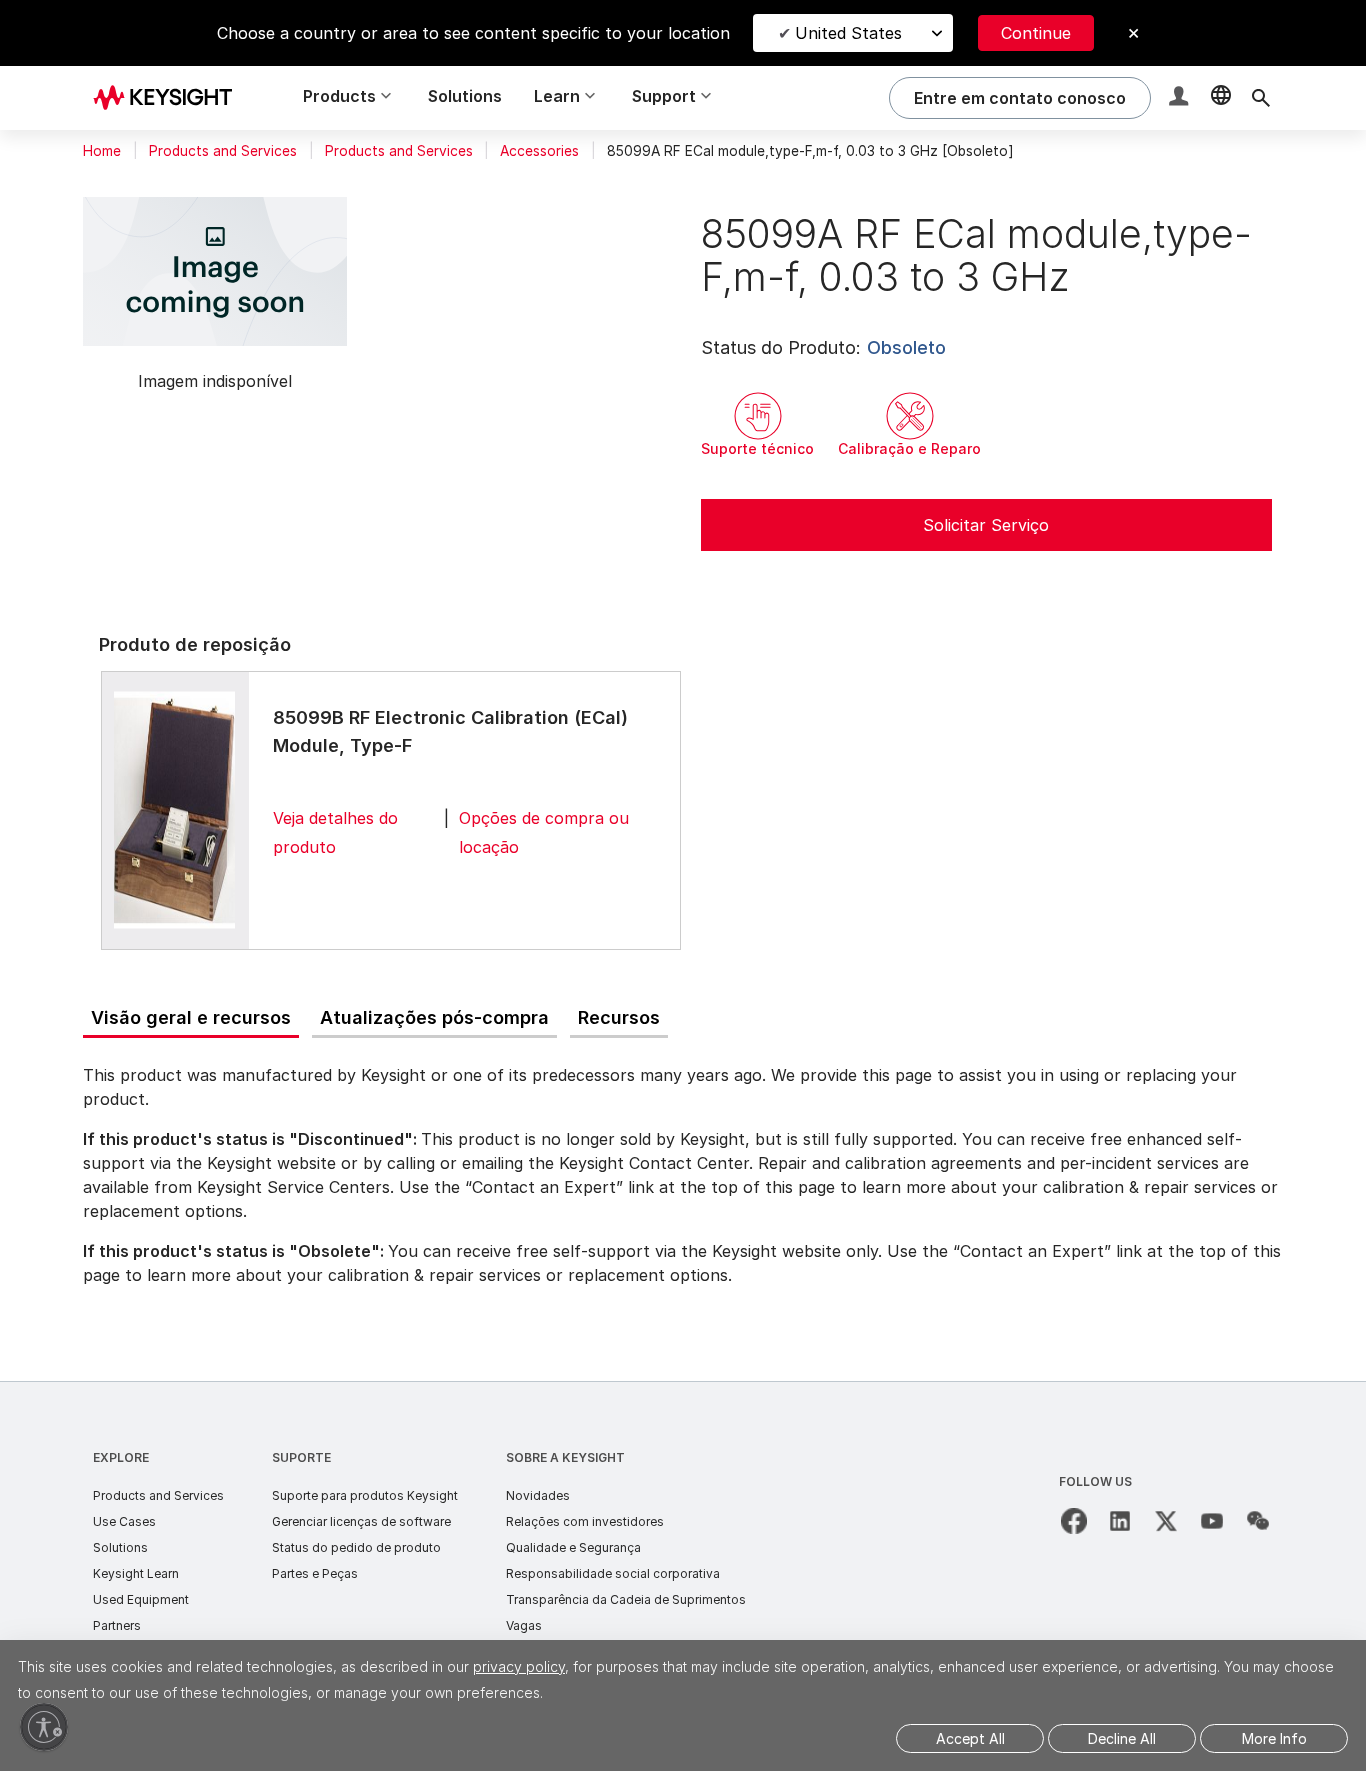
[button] (1181, 98)
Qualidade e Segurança (573, 1547)
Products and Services (223, 151)
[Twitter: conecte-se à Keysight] (1166, 1521)
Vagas (524, 1625)
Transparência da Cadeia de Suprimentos (626, 1599)
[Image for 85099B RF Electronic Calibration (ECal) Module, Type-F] (175, 810)
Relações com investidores (585, 1521)
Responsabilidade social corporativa (613, 1573)
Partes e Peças (315, 1573)
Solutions (465, 96)
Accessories (539, 151)
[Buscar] (1261, 98)
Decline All (1122, 1738)
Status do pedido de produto (356, 1547)
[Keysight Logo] (170, 98)
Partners (117, 1625)
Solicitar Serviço (986, 525)
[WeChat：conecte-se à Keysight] (1258, 1521)
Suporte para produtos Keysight (365, 1495)
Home (102, 151)
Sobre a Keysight (565, 1457)
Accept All (970, 1738)
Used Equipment (141, 1599)
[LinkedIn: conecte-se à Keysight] (1120, 1521)
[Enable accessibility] (44, 1727)
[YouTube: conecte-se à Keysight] (1212, 1521)
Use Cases (124, 1521)
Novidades (538, 1495)
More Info (1274, 1738)
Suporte (301, 1457)
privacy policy (519, 1666)
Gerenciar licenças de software (361, 1521)
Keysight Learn (136, 1573)
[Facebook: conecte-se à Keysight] (1074, 1521)
